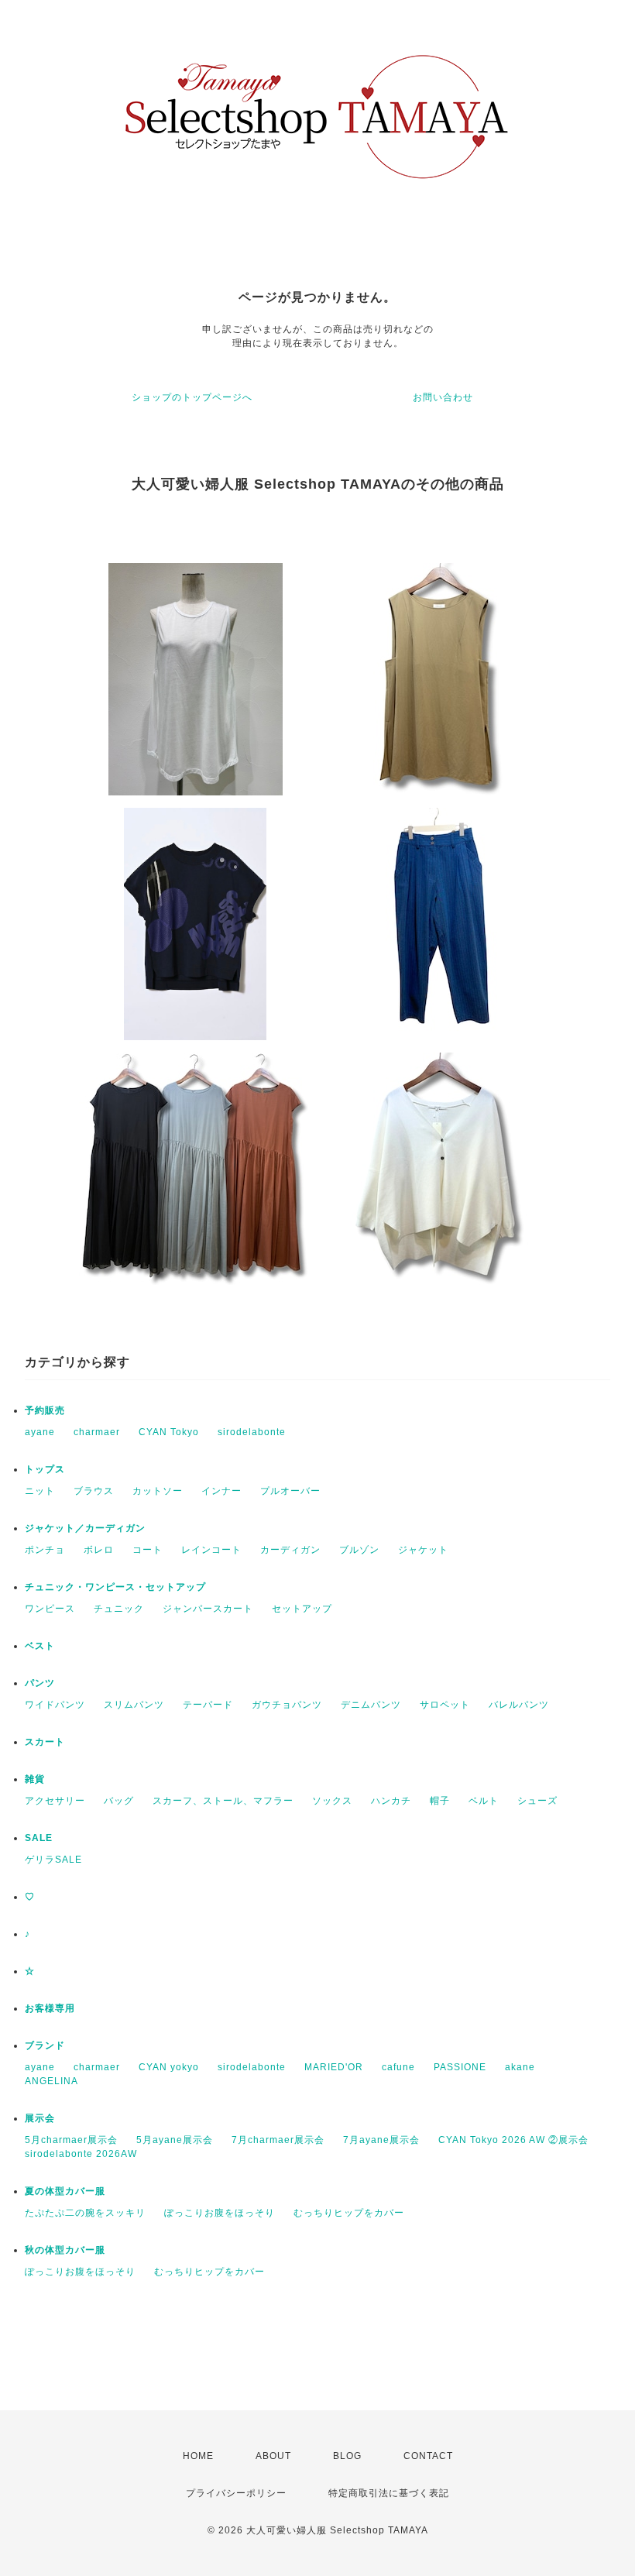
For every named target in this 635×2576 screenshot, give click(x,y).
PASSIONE (460, 2067)
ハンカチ (391, 1801)
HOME (198, 2456)
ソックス (332, 1801)
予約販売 (45, 1410)
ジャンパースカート (208, 1609)
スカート (45, 1742)
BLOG (347, 2456)
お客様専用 (50, 2008)
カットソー (158, 1491)
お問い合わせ (443, 397)
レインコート (211, 1550)
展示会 (40, 2118)
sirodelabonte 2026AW (81, 2154)
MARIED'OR (334, 2067)
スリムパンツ (134, 1705)
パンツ (40, 1683)
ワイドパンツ (55, 1705)
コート (148, 1550)
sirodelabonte (252, 1432)
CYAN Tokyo (169, 1432)
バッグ (119, 1801)
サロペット (445, 1705)
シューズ (537, 1801)
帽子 (440, 1801)
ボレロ (99, 1550)
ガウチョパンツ (287, 1705)
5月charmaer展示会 (71, 2140)
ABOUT (273, 2456)
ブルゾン (359, 1550)
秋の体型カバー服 (65, 2250)
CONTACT (428, 2456)
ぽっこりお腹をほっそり (220, 2213)
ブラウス (94, 1491)
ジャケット (423, 1550)
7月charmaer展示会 (278, 2140)
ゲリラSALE (53, 1860)
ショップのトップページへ (192, 397)
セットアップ (302, 1609)
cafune (398, 2067)
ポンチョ (45, 1550)
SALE (39, 1838)
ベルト (484, 1801)
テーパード (208, 1705)
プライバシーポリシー (236, 2493)
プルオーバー (290, 1491)
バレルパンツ (519, 1705)
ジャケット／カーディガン (85, 1528)
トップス (45, 1469)
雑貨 (35, 1779)
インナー (221, 1491)
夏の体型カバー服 (65, 2191)
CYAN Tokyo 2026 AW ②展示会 (513, 2140)
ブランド (45, 2045)
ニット (40, 1491)
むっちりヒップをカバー (349, 2213)
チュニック (119, 1609)
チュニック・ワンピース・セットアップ (115, 1587)
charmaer (97, 1432)
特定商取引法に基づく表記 (389, 2493)
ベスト (40, 1646)
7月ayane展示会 (381, 2140)
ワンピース (50, 1609)
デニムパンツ (371, 1705)
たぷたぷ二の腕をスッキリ (85, 2213)
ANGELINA (51, 2081)
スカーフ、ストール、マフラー (223, 1801)
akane (520, 2067)
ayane (40, 1432)
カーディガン (290, 1550)
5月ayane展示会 (175, 2140)
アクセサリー (55, 1801)
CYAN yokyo (169, 2067)
